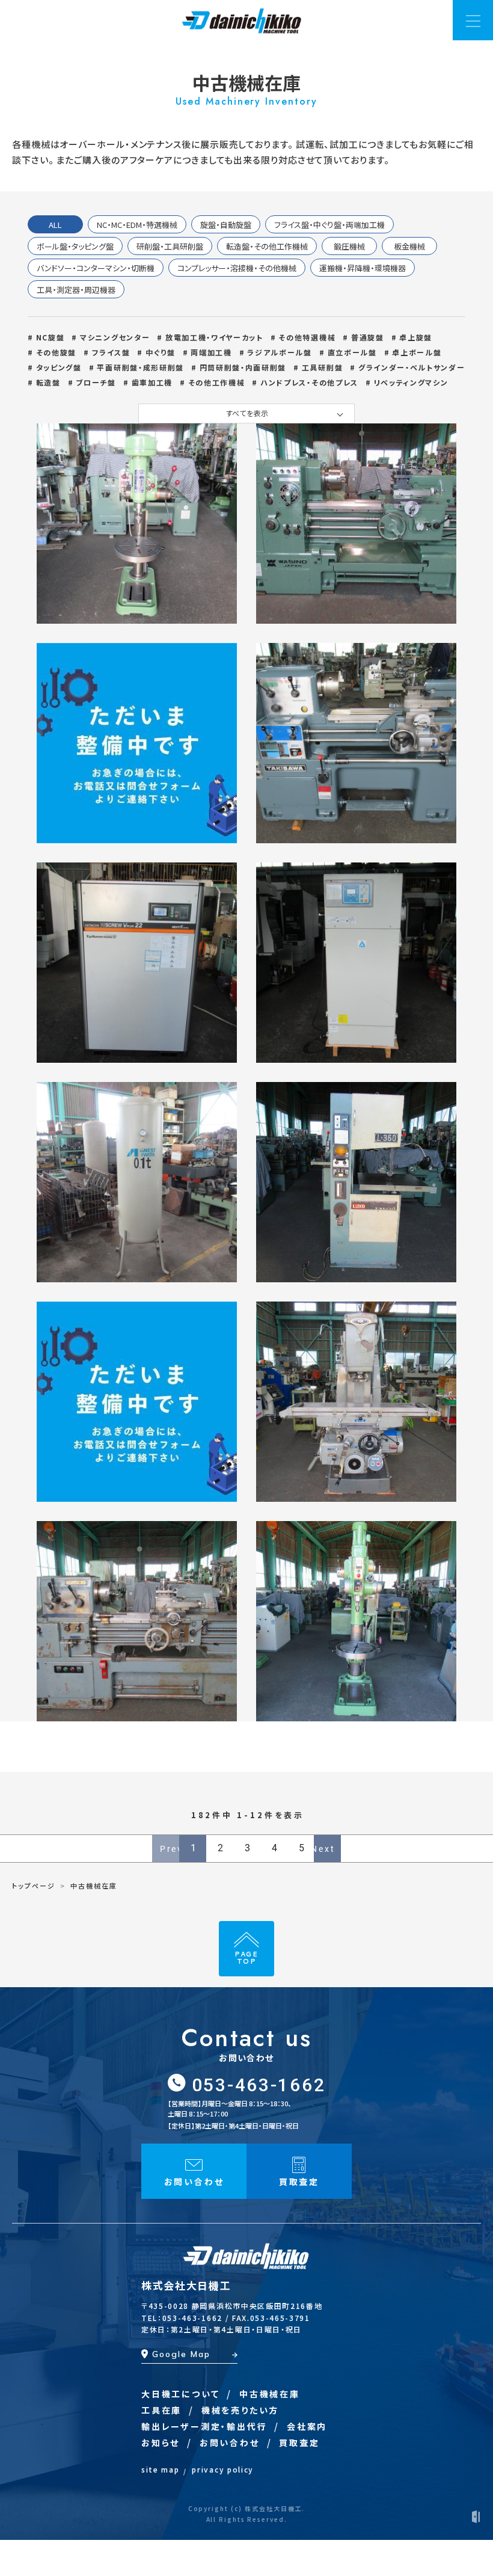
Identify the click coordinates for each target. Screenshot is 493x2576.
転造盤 (48, 382)
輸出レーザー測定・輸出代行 (204, 2426)
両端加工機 (211, 352)
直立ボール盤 (352, 352)
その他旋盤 (56, 352)
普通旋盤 (367, 337)
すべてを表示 (247, 413)
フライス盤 (111, 352)
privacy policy (223, 2469)
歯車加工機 (152, 382)
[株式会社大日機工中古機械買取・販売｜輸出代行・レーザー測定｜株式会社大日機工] (242, 18)
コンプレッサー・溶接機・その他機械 (237, 268)
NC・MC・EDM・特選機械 (137, 225)
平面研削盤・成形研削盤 (140, 367)
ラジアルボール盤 (279, 352)
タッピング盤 (59, 367)
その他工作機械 (216, 382)
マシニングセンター (115, 337)
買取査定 (299, 2442)
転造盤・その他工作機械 (267, 246)
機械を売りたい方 (240, 2410)
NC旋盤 (50, 337)
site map (160, 2469)
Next (325, 1849)
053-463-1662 (259, 2085)
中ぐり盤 (160, 352)
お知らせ (161, 2442)
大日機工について (180, 2394)
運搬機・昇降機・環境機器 (363, 268)
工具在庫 (161, 2410)
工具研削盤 (322, 367)
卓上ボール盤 (417, 352)
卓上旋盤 (416, 337)
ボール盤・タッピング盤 (75, 246)
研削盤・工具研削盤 (170, 246)
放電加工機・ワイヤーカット (214, 337)
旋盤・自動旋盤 (226, 225)
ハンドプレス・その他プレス (309, 382)
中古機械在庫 (270, 2394)
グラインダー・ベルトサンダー (412, 367)
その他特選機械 (307, 337)
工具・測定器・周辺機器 (76, 290)
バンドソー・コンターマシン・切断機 (96, 268)
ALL (55, 225)
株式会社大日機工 (186, 2285)
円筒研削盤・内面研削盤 (243, 367)
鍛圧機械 (349, 246)
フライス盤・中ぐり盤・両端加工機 (329, 225)
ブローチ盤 (96, 382)
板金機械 (409, 246)
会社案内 (307, 2426)
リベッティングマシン (411, 382)
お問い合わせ (230, 2442)
